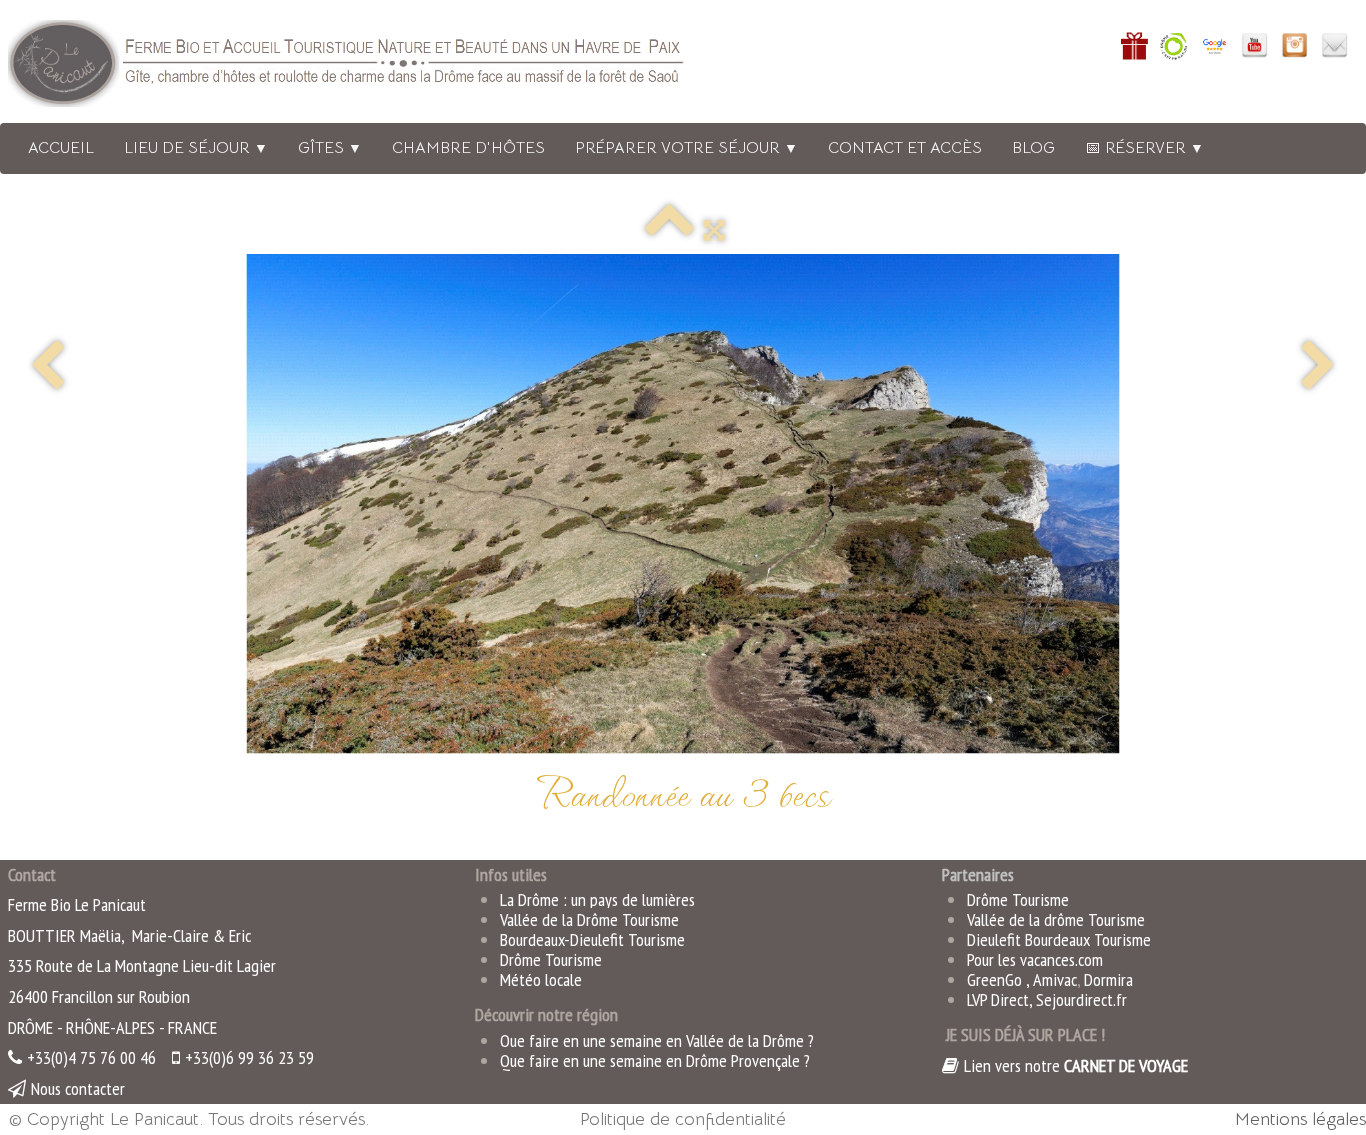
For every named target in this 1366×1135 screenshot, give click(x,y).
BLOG (1033, 148)
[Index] (669, 230)
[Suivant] (1318, 368)
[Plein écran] (714, 230)
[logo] (373, 67)
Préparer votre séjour (686, 148)
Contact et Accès (905, 148)
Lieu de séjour (196, 148)
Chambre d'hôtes (468, 148)
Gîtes (330, 148)
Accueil (61, 148)
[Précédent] (47, 368)
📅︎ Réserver (1144, 148)
